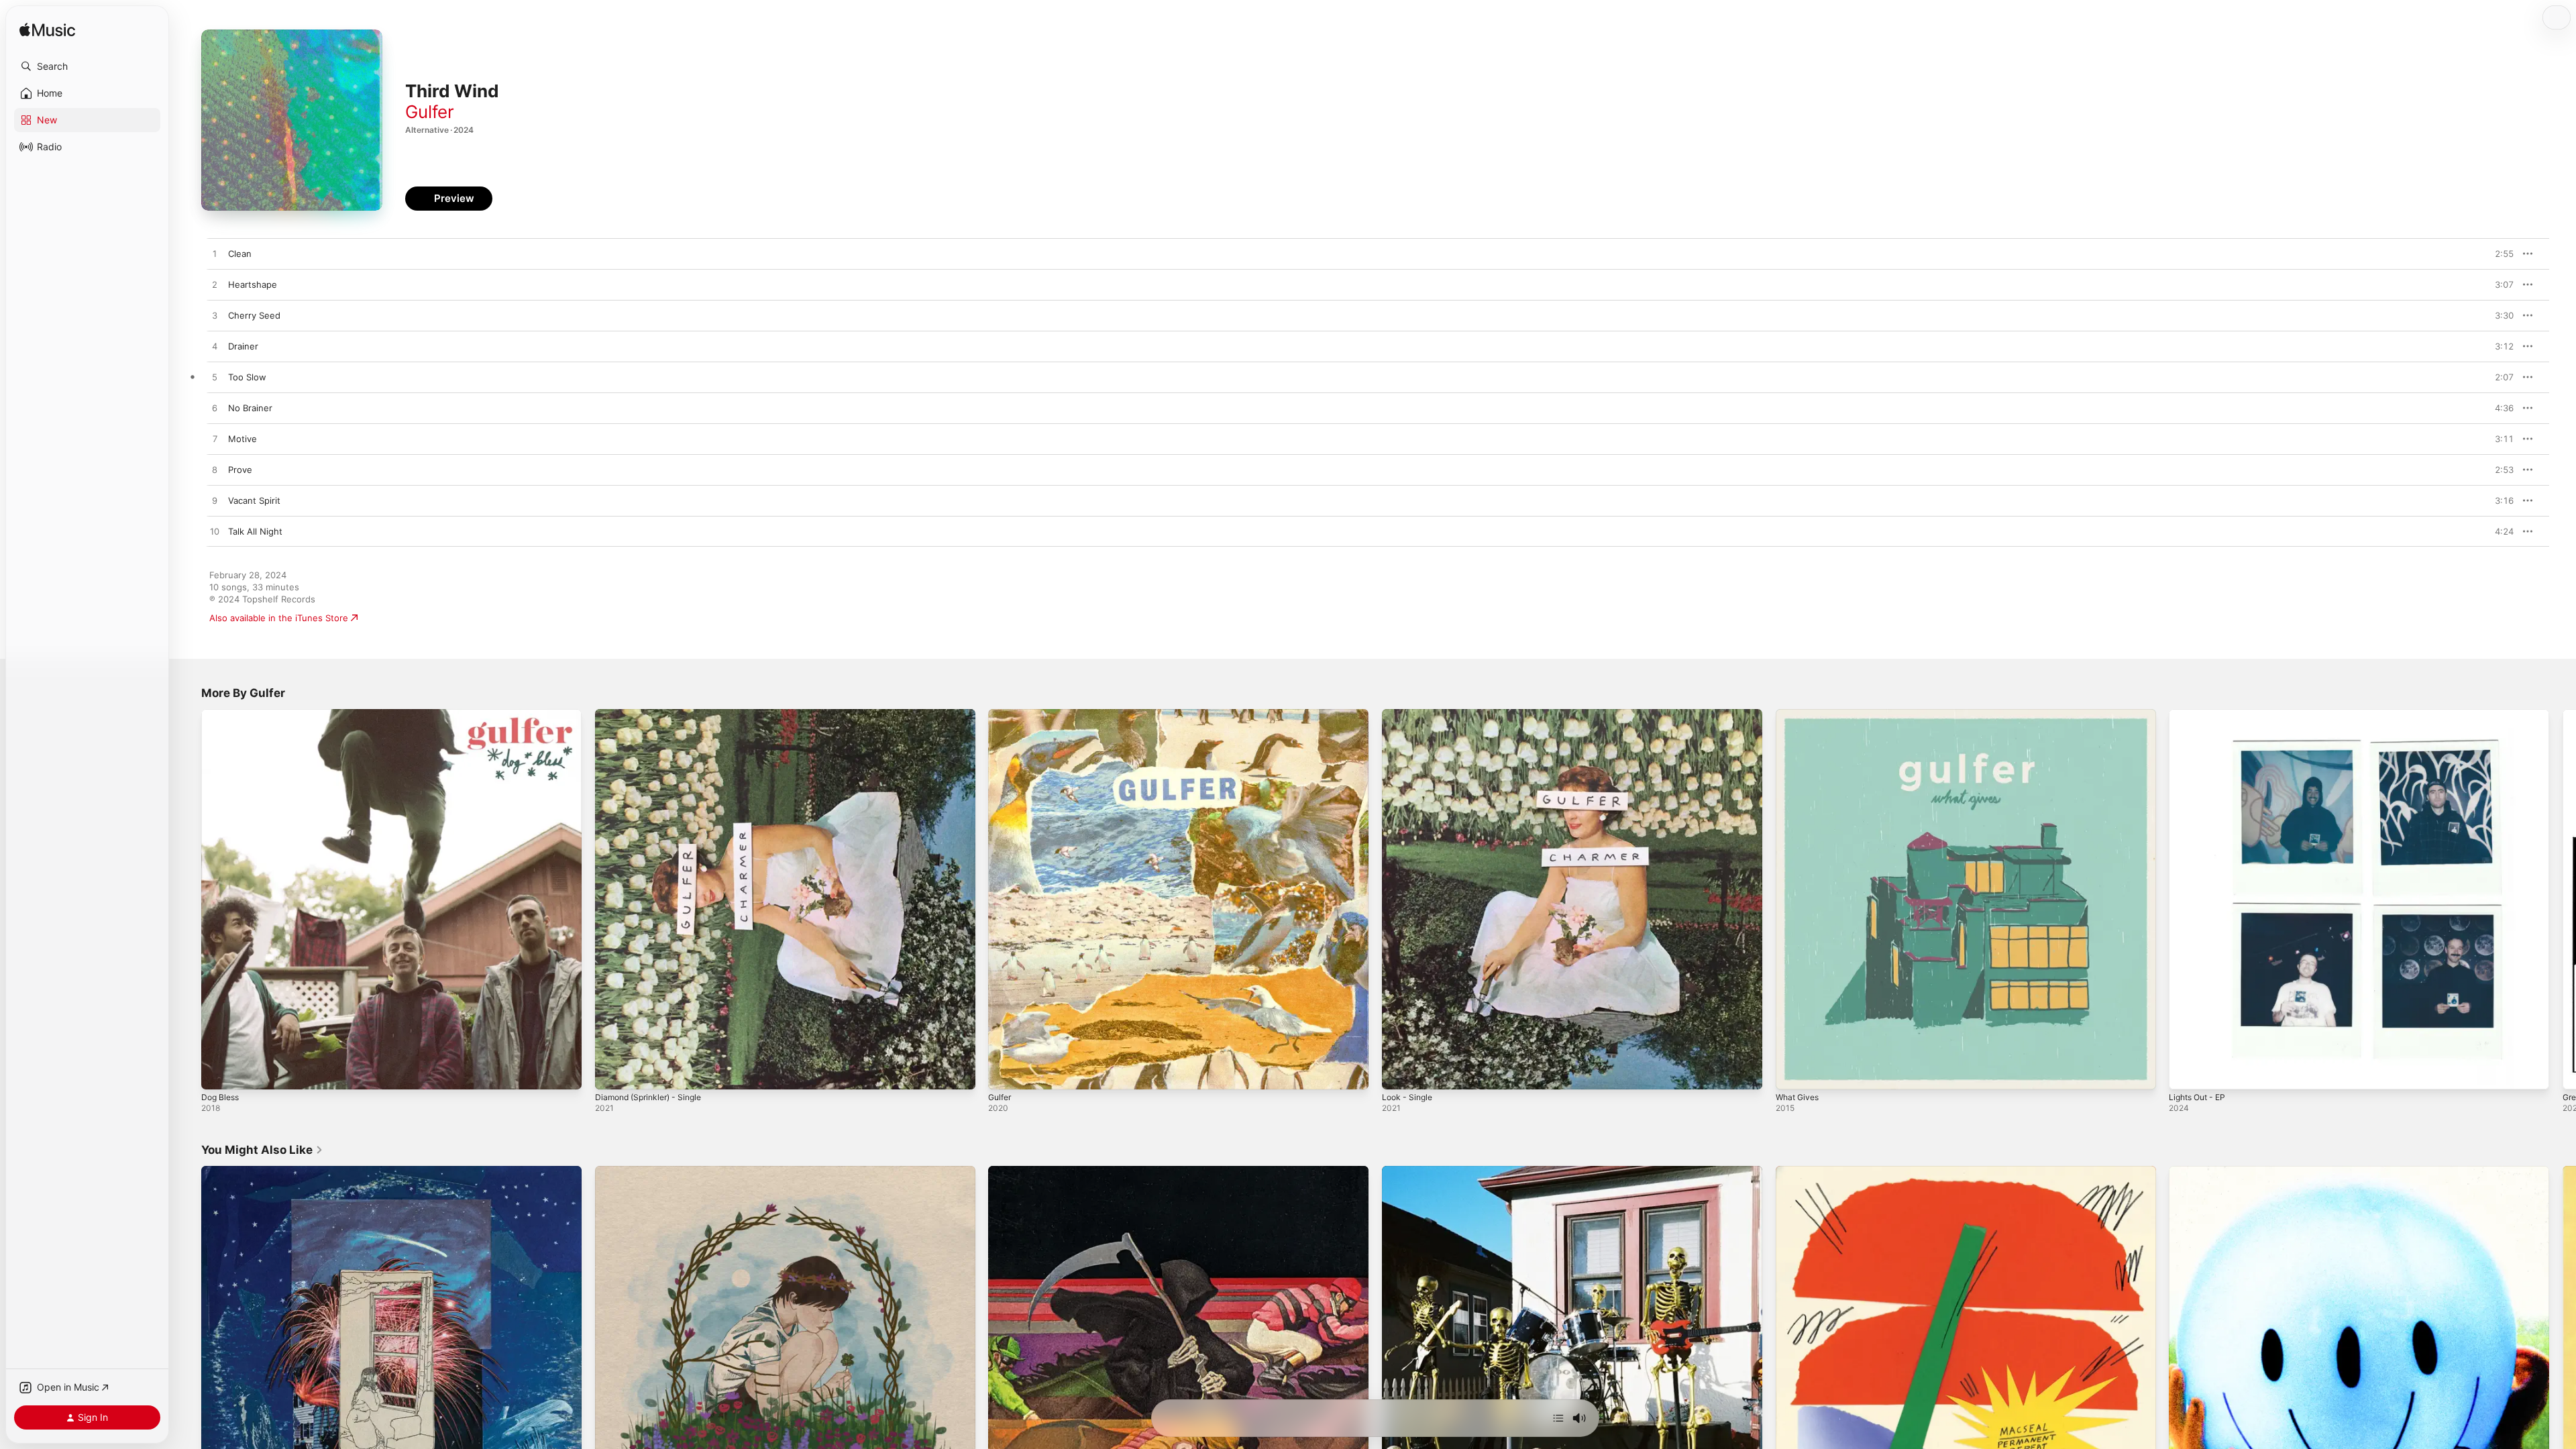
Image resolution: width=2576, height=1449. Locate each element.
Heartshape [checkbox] (253, 284)
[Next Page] (2563, 899)
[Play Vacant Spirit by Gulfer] (215, 501)
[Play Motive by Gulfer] (215, 439)
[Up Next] (1558, 1418)
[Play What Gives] (1792, 1073)
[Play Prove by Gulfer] (215, 470)
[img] (47, 31)
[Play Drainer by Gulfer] (215, 347)
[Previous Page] (188, 899)
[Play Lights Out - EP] (2186, 1073)
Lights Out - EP (2201, 714)
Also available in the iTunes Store (279, 618)
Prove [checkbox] (240, 470)
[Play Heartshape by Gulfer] (215, 285)
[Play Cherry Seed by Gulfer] (215, 316)
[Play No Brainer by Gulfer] (215, 409)
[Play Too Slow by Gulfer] (215, 378)
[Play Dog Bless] (218, 1073)
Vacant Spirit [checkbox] (254, 500)
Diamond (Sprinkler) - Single (654, 714)
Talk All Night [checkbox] (255, 531)
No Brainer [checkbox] (250, 408)
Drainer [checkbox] (243, 346)
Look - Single (1409, 714)
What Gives (1800, 714)
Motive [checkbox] (243, 439)
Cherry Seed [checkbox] (254, 315)
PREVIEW (2499, 254)
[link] (262, 1150)
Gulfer (430, 112)
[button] (87, 66)
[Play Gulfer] (1005, 1073)
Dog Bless (222, 714)
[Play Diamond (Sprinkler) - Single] (612, 1073)
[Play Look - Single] (1399, 1073)
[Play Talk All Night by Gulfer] (215, 532)
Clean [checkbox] (240, 254)
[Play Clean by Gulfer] (215, 254)
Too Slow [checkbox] (247, 377)
